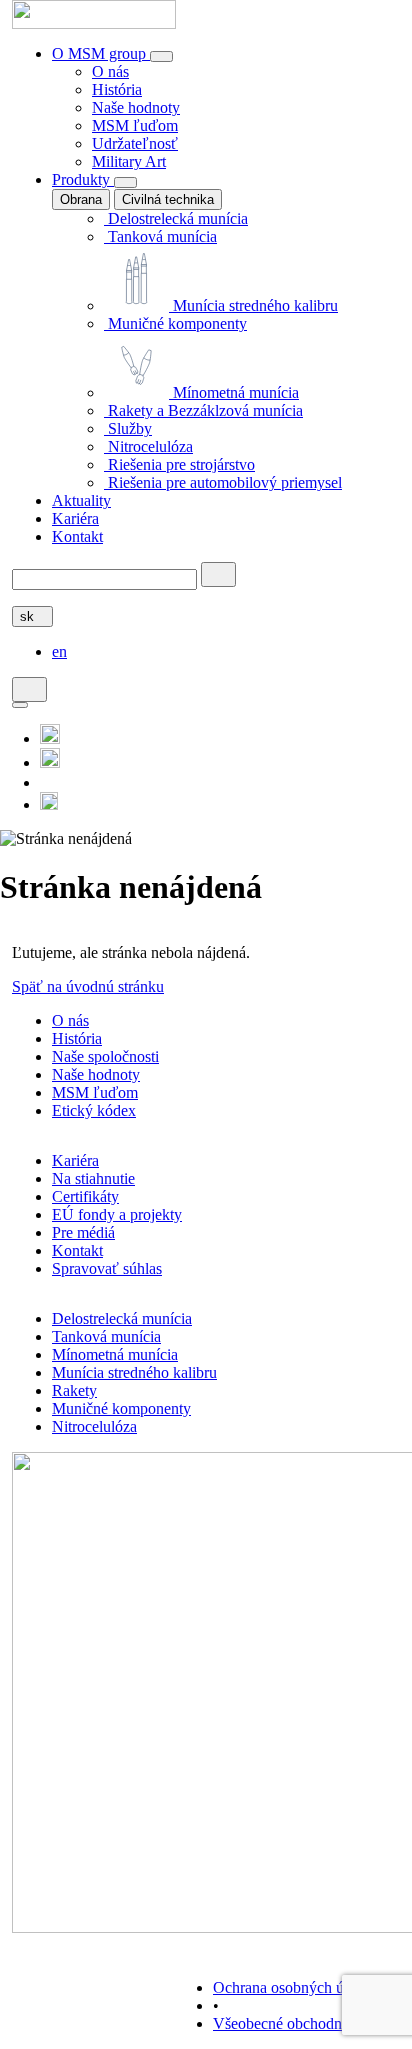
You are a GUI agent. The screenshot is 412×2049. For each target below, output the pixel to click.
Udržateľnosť (135, 143)
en (59, 651)
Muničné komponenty (175, 323)
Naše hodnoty (136, 107)
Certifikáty (85, 1196)
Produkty (83, 179)
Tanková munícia (160, 236)
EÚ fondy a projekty (117, 1214)
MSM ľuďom (135, 125)
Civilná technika (168, 199)
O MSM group (101, 53)
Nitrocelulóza (148, 446)
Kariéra (75, 518)
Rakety (74, 1390)
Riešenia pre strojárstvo (179, 464)
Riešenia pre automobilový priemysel (223, 482)
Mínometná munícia (234, 392)
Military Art (129, 161)
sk (29, 616)
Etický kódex (94, 1110)
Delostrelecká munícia (176, 218)
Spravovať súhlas (107, 1268)
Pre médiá (83, 1232)
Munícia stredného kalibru (253, 305)
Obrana (81, 199)
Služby (128, 428)
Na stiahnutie (93, 1178)
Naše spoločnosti (105, 1056)
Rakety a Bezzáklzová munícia (203, 410)
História (117, 89)
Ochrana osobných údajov (296, 1987)
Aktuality (81, 500)
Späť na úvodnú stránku (88, 986)
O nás (110, 71)
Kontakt (77, 536)
